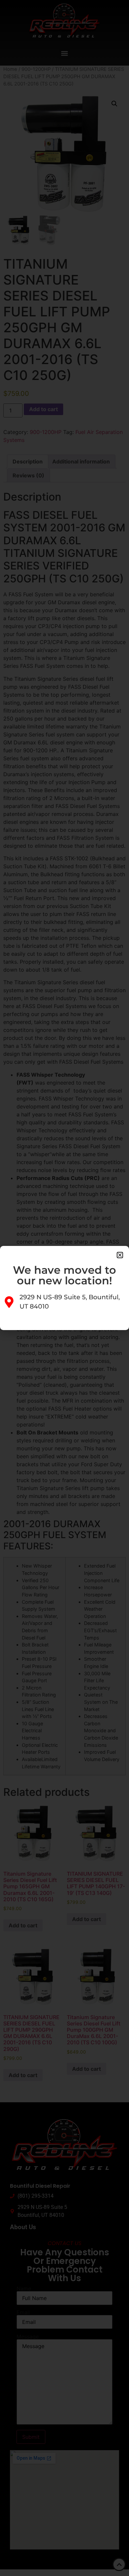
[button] (120, 1255)
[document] (64, 1288)
